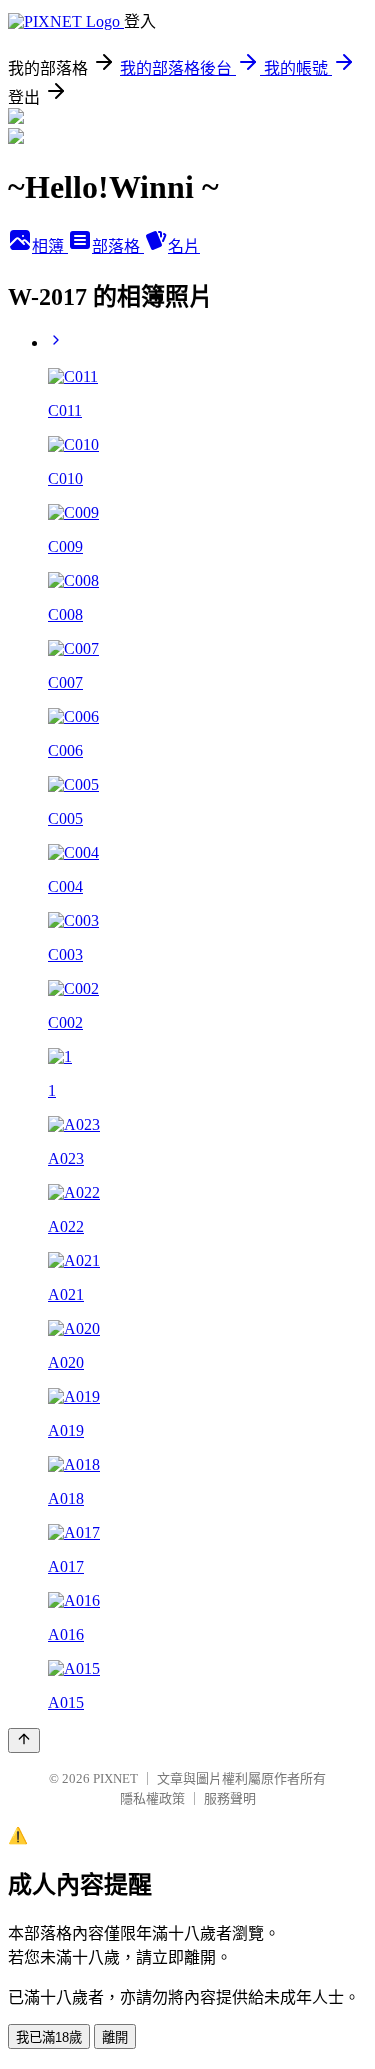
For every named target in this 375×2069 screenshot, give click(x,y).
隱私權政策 (152, 1798)
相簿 (50, 246)
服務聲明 (230, 1798)
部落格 (118, 246)
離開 (115, 2037)
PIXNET (115, 1778)
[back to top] (24, 1740)
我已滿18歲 (49, 2037)
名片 (184, 246)
